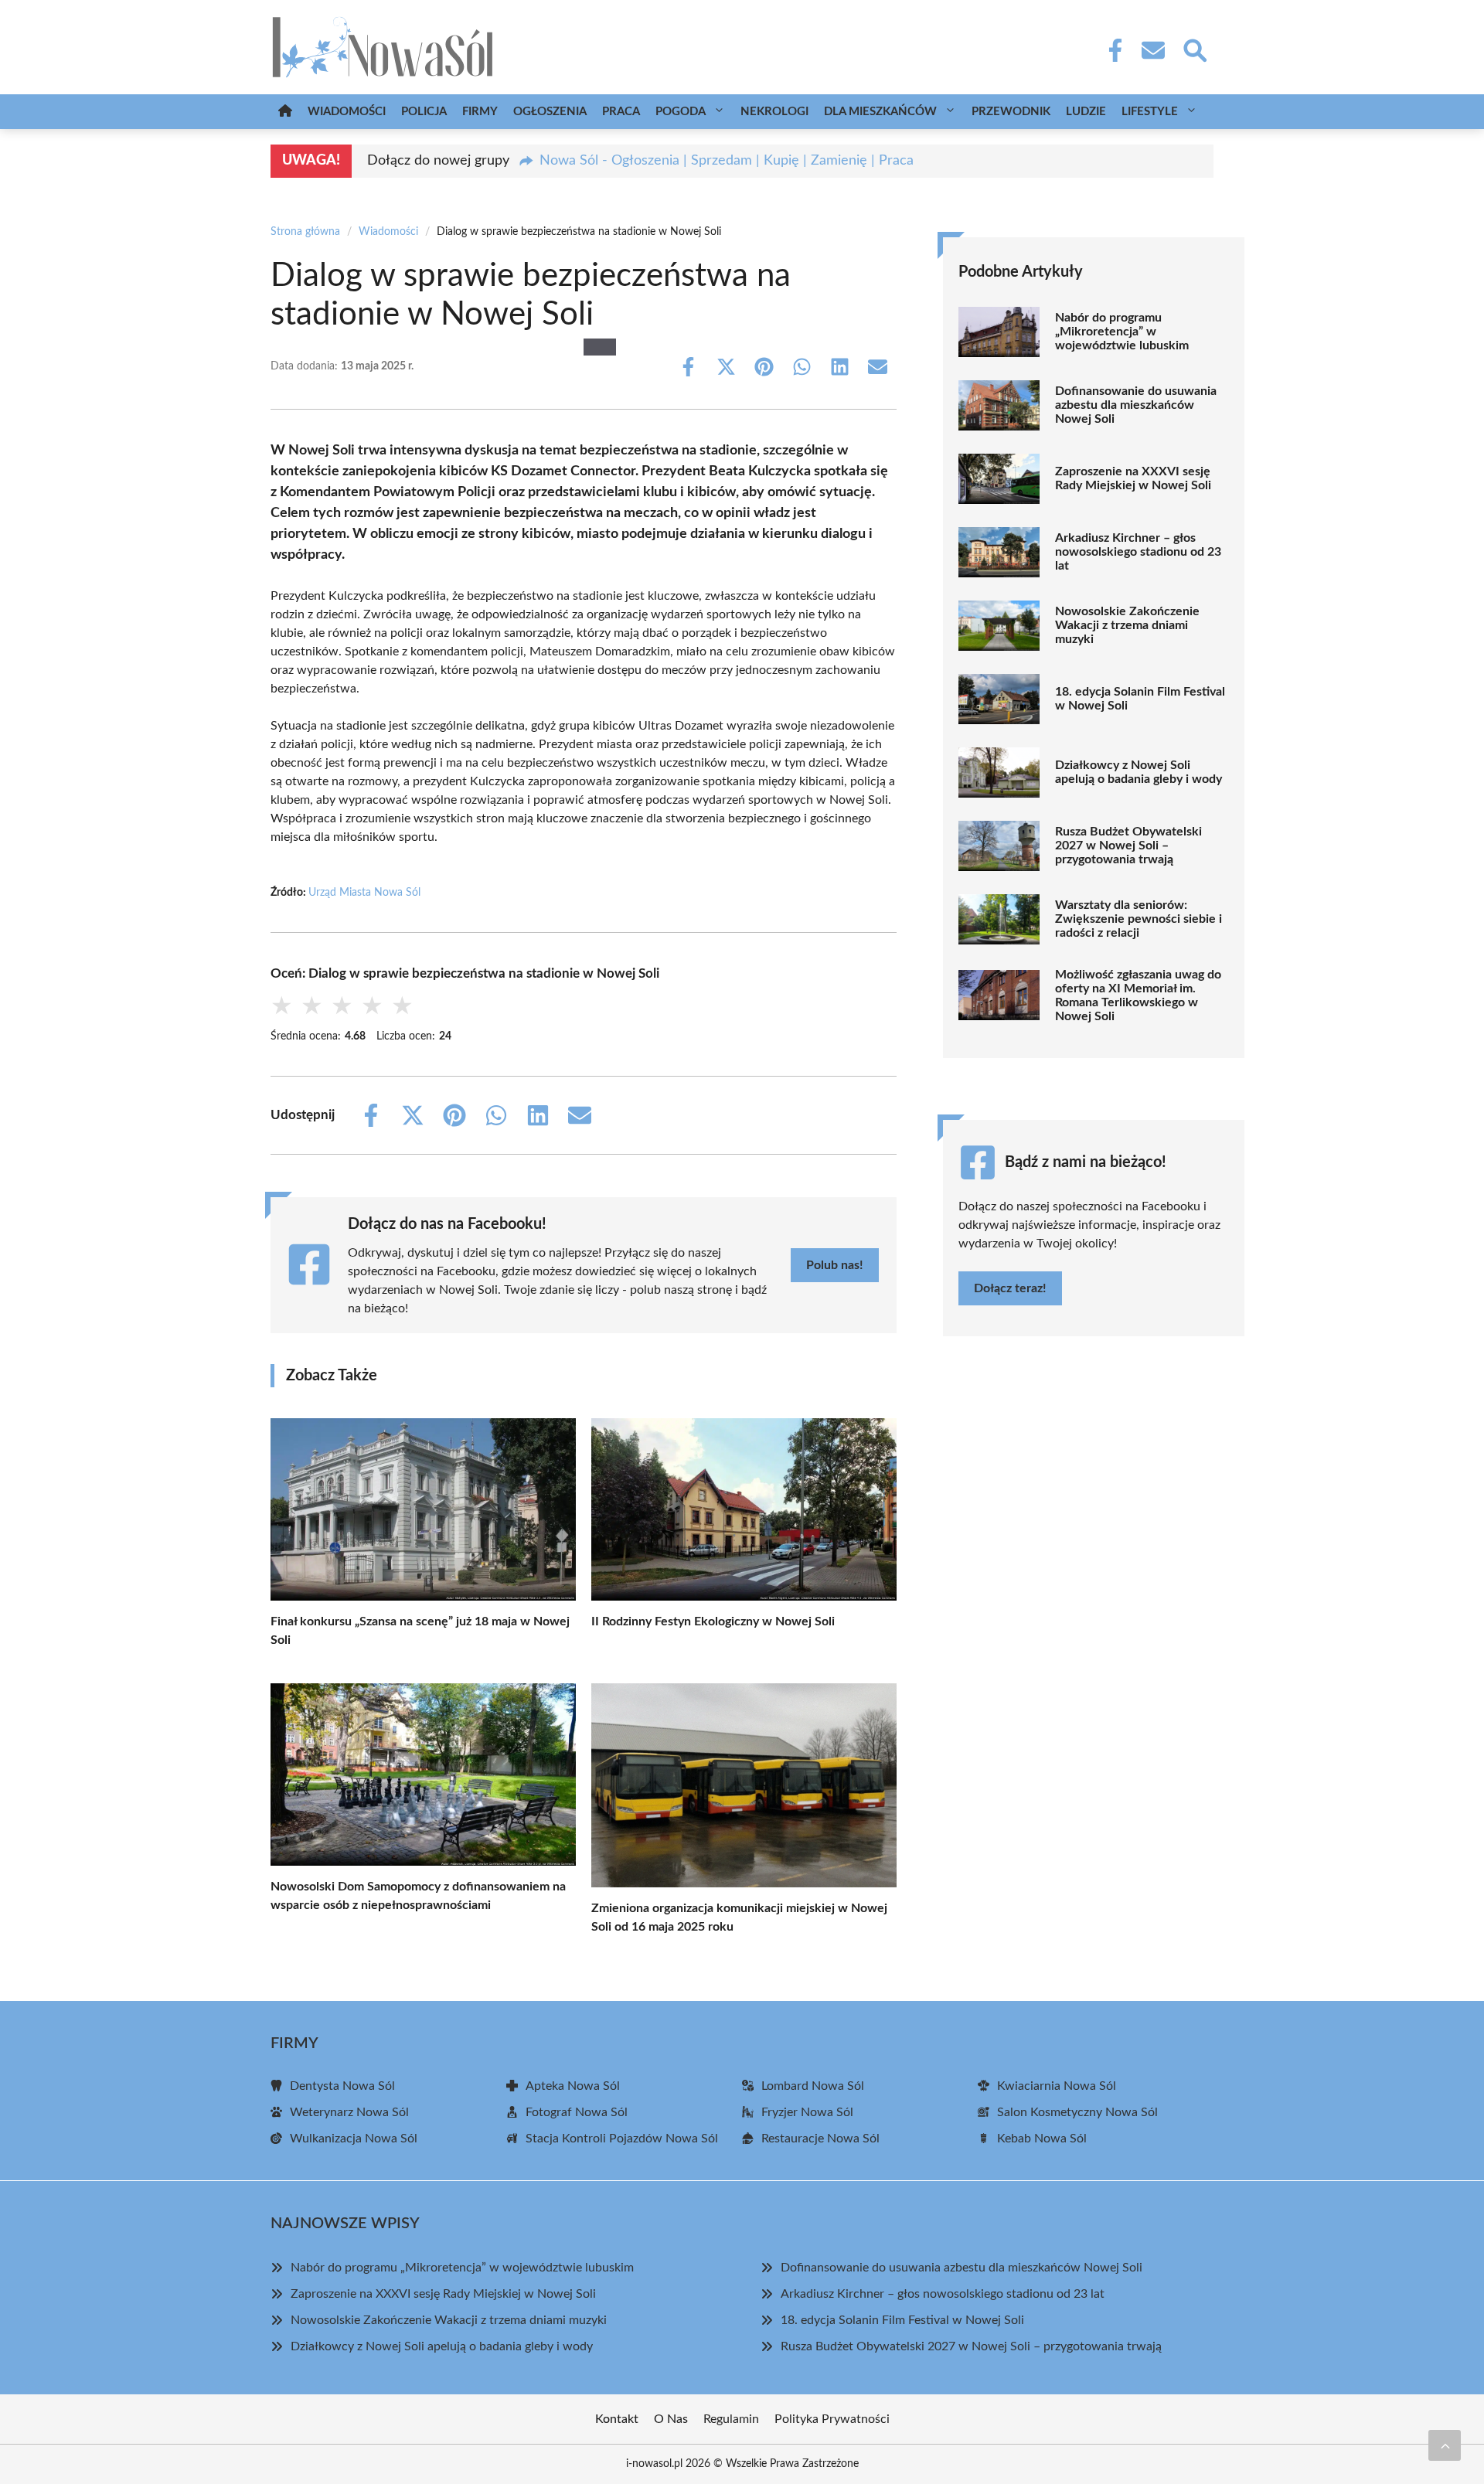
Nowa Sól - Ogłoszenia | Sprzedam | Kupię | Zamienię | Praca (727, 161)
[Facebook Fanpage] (1111, 50)
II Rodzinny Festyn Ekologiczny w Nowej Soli (713, 1621)
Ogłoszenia (550, 112)
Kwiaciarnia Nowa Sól (1057, 2086)
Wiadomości (347, 112)
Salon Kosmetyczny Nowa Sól (1077, 2112)
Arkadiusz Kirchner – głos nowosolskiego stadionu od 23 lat (1138, 552)
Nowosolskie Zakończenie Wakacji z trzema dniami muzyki (1127, 625)
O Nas (671, 2419)
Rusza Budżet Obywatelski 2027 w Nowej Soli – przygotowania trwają (1128, 846)
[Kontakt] (1152, 50)
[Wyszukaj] (1194, 49)
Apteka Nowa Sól (573, 2086)
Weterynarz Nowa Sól (349, 2112)
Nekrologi (774, 112)
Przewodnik (1011, 112)
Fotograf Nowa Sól (577, 2112)
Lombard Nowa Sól (813, 2086)
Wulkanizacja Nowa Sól (354, 2139)
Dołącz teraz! (1010, 1288)
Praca (621, 112)
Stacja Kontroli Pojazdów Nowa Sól (622, 2139)
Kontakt (617, 2419)
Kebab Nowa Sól (1042, 2139)
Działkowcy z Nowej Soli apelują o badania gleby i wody (1139, 772)
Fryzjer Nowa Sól (807, 2112)
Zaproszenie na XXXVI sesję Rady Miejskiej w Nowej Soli (1133, 478)
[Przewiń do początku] (1445, 2445)
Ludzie (1086, 112)
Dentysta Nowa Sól (342, 2086)
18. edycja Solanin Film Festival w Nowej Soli (1140, 699)
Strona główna (305, 232)
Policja (424, 112)
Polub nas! (835, 1265)
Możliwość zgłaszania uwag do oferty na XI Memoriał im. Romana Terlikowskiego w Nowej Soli (1138, 995)
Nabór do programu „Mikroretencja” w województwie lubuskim (1122, 332)
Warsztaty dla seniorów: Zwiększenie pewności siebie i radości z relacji (1139, 919)
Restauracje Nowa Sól (820, 2139)
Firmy (480, 112)
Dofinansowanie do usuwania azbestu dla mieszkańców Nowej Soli (1136, 405)
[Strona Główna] (285, 112)
